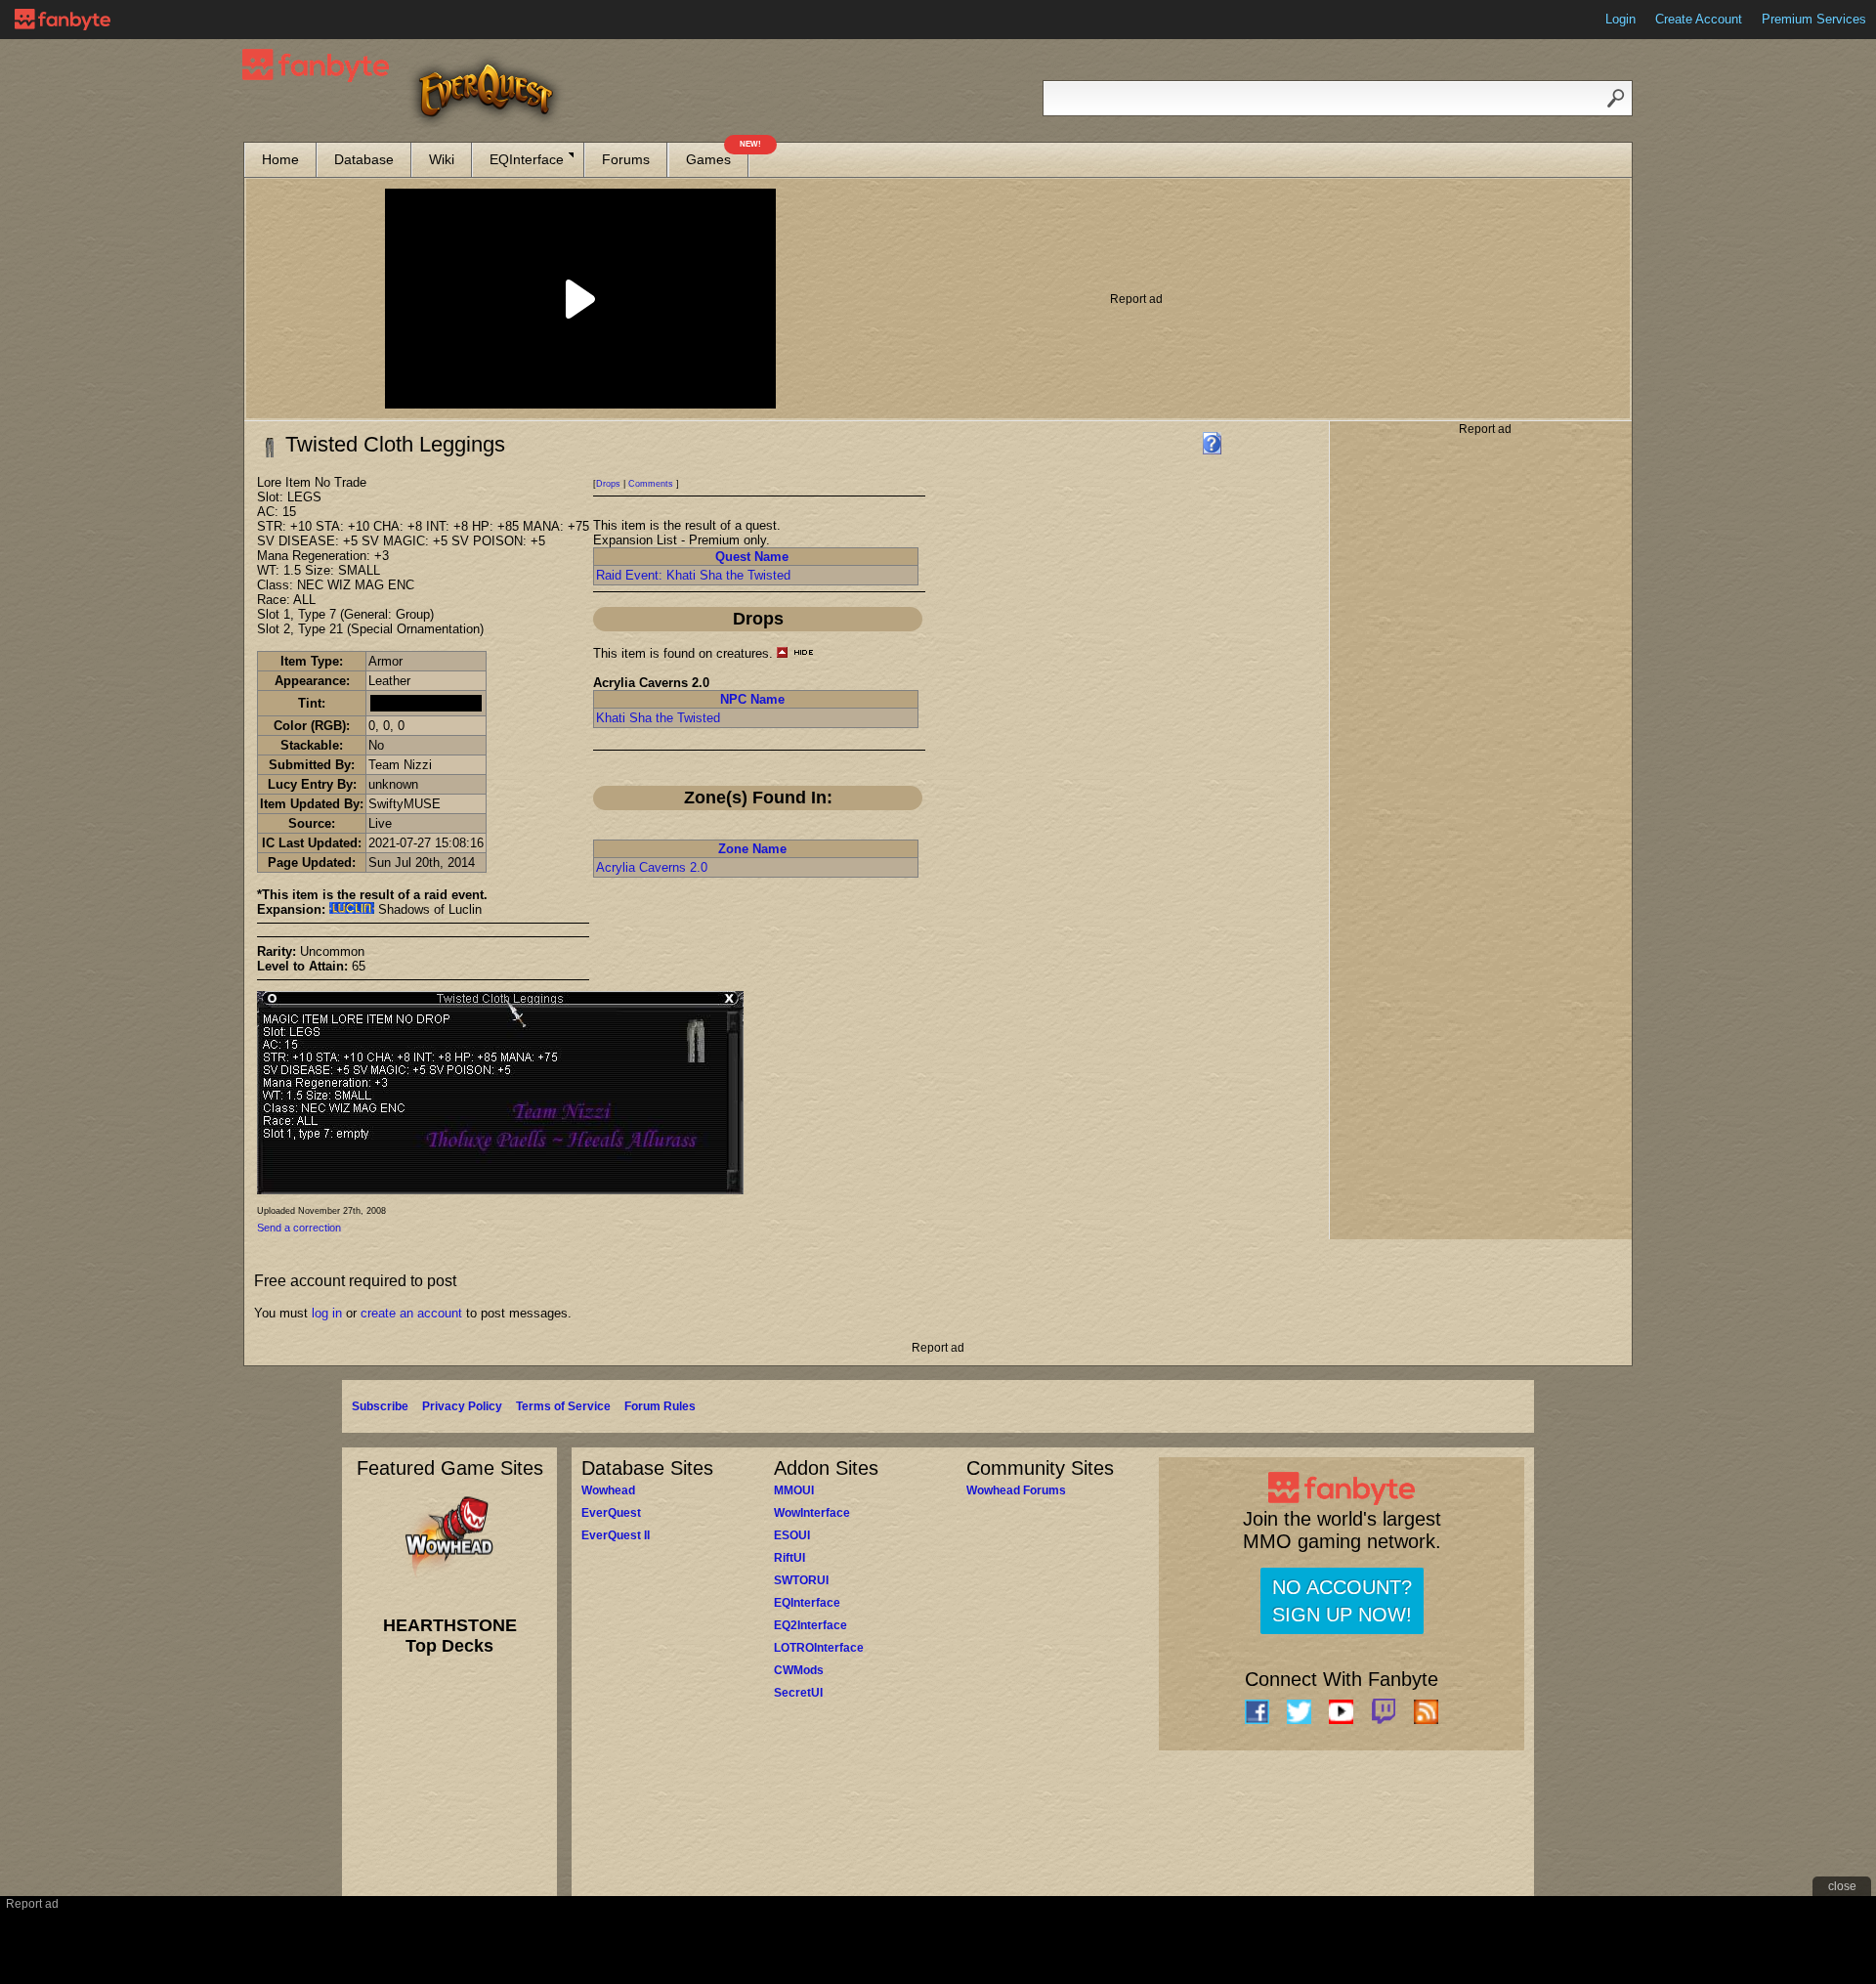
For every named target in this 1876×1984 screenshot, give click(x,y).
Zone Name (752, 849)
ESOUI (792, 1535)
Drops (608, 484)
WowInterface (812, 1513)
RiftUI (789, 1558)
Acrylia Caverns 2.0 (652, 867)
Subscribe (380, 1406)
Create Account (1699, 19)
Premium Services (1814, 19)
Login (1620, 19)
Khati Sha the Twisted (658, 718)
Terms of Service (563, 1406)
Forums (626, 159)
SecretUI (798, 1693)
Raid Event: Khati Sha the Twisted (693, 575)
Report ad (1136, 299)
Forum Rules (660, 1406)
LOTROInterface (819, 1648)
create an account (411, 1313)
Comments (651, 484)
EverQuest (611, 1513)
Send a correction (299, 1228)
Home (280, 159)
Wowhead (608, 1490)
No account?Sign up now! (1342, 1601)
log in (327, 1313)
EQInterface (527, 159)
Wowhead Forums (1016, 1490)
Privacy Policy (462, 1406)
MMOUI (794, 1490)
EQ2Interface (810, 1625)
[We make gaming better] (63, 20)
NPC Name (752, 699)
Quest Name (752, 557)
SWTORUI (801, 1580)
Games (717, 155)
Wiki (442, 159)
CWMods (799, 1670)
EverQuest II (616, 1535)
